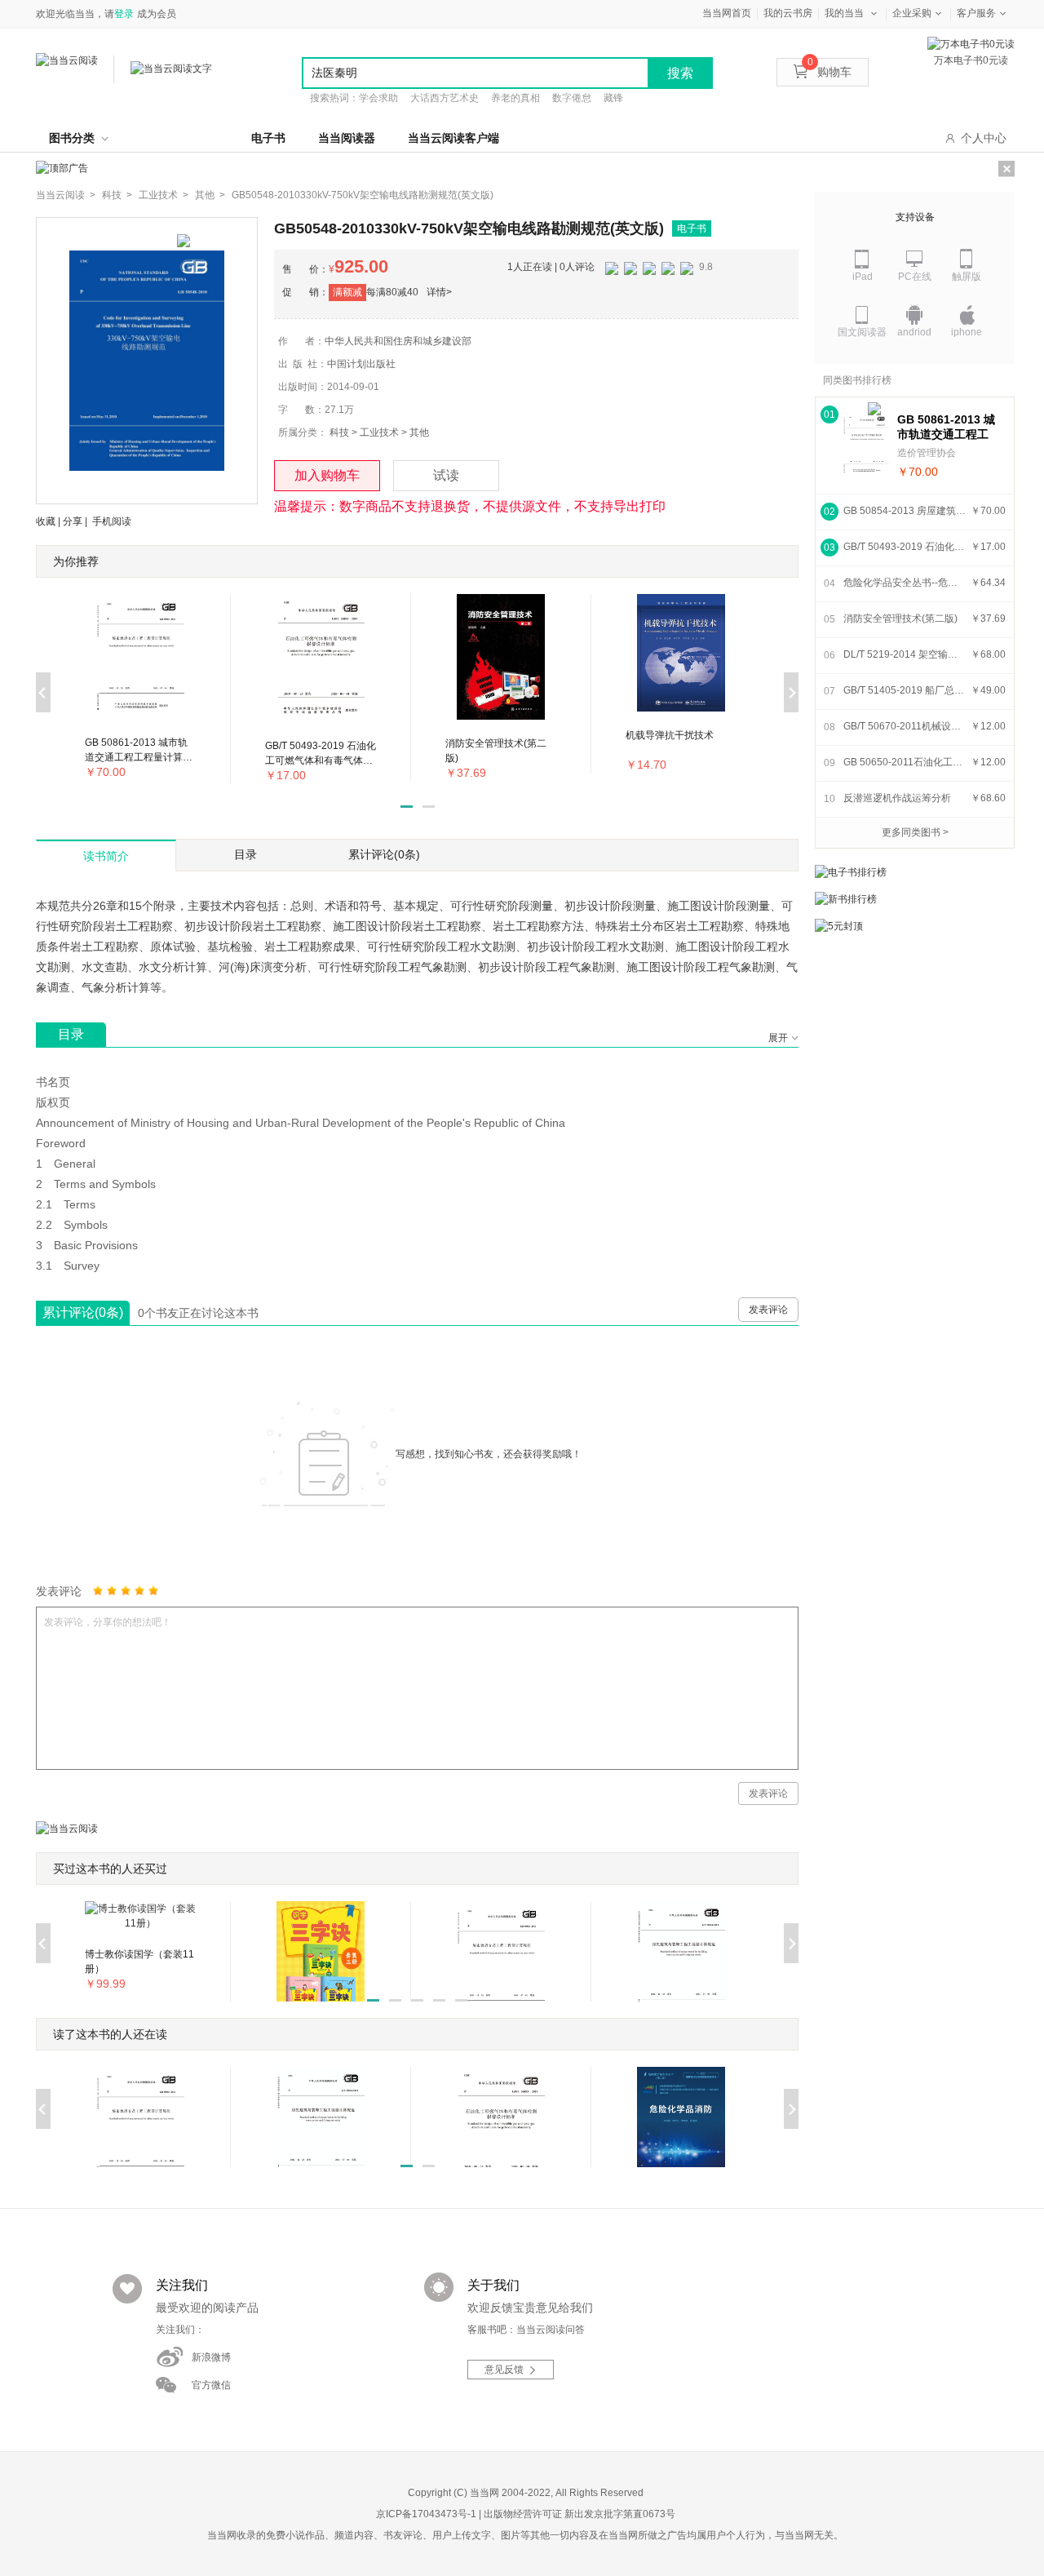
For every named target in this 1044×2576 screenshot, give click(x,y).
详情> (439, 292)
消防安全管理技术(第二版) (900, 619)
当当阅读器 (347, 138)
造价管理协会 (927, 453)
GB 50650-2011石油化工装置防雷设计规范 (905, 762)
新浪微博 (211, 2357)
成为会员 (157, 14)
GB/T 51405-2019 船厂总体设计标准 (905, 690)
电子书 (268, 138)
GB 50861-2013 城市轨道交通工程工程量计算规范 (946, 427)
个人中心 (984, 138)
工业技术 (379, 432)
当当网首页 (727, 13)
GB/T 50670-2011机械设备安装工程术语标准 (905, 726)
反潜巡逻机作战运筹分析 (897, 798)
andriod (914, 332)
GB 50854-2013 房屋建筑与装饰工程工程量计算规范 (905, 511)
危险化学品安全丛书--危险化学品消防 (905, 583)
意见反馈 (504, 2370)
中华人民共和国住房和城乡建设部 (398, 341)
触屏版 (967, 277)
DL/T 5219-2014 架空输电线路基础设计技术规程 (905, 654)
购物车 (829, 72)
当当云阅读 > (66, 195)
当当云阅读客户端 (453, 138)
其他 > (210, 195)
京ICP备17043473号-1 (426, 2514)
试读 (446, 475)
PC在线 (915, 277)
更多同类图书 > (915, 832)
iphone (967, 332)
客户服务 (976, 13)
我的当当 (844, 13)
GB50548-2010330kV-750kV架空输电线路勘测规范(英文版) (363, 195)
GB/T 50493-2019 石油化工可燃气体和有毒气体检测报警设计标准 (905, 547)
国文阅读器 (862, 332)
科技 (339, 432)
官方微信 (211, 2385)
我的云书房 (788, 13)
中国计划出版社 (361, 364)
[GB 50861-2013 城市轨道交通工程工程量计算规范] (866, 445)
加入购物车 (327, 475)
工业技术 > (164, 195)
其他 (419, 432)
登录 (124, 14)
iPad (863, 277)
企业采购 (912, 13)
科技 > (117, 195)
